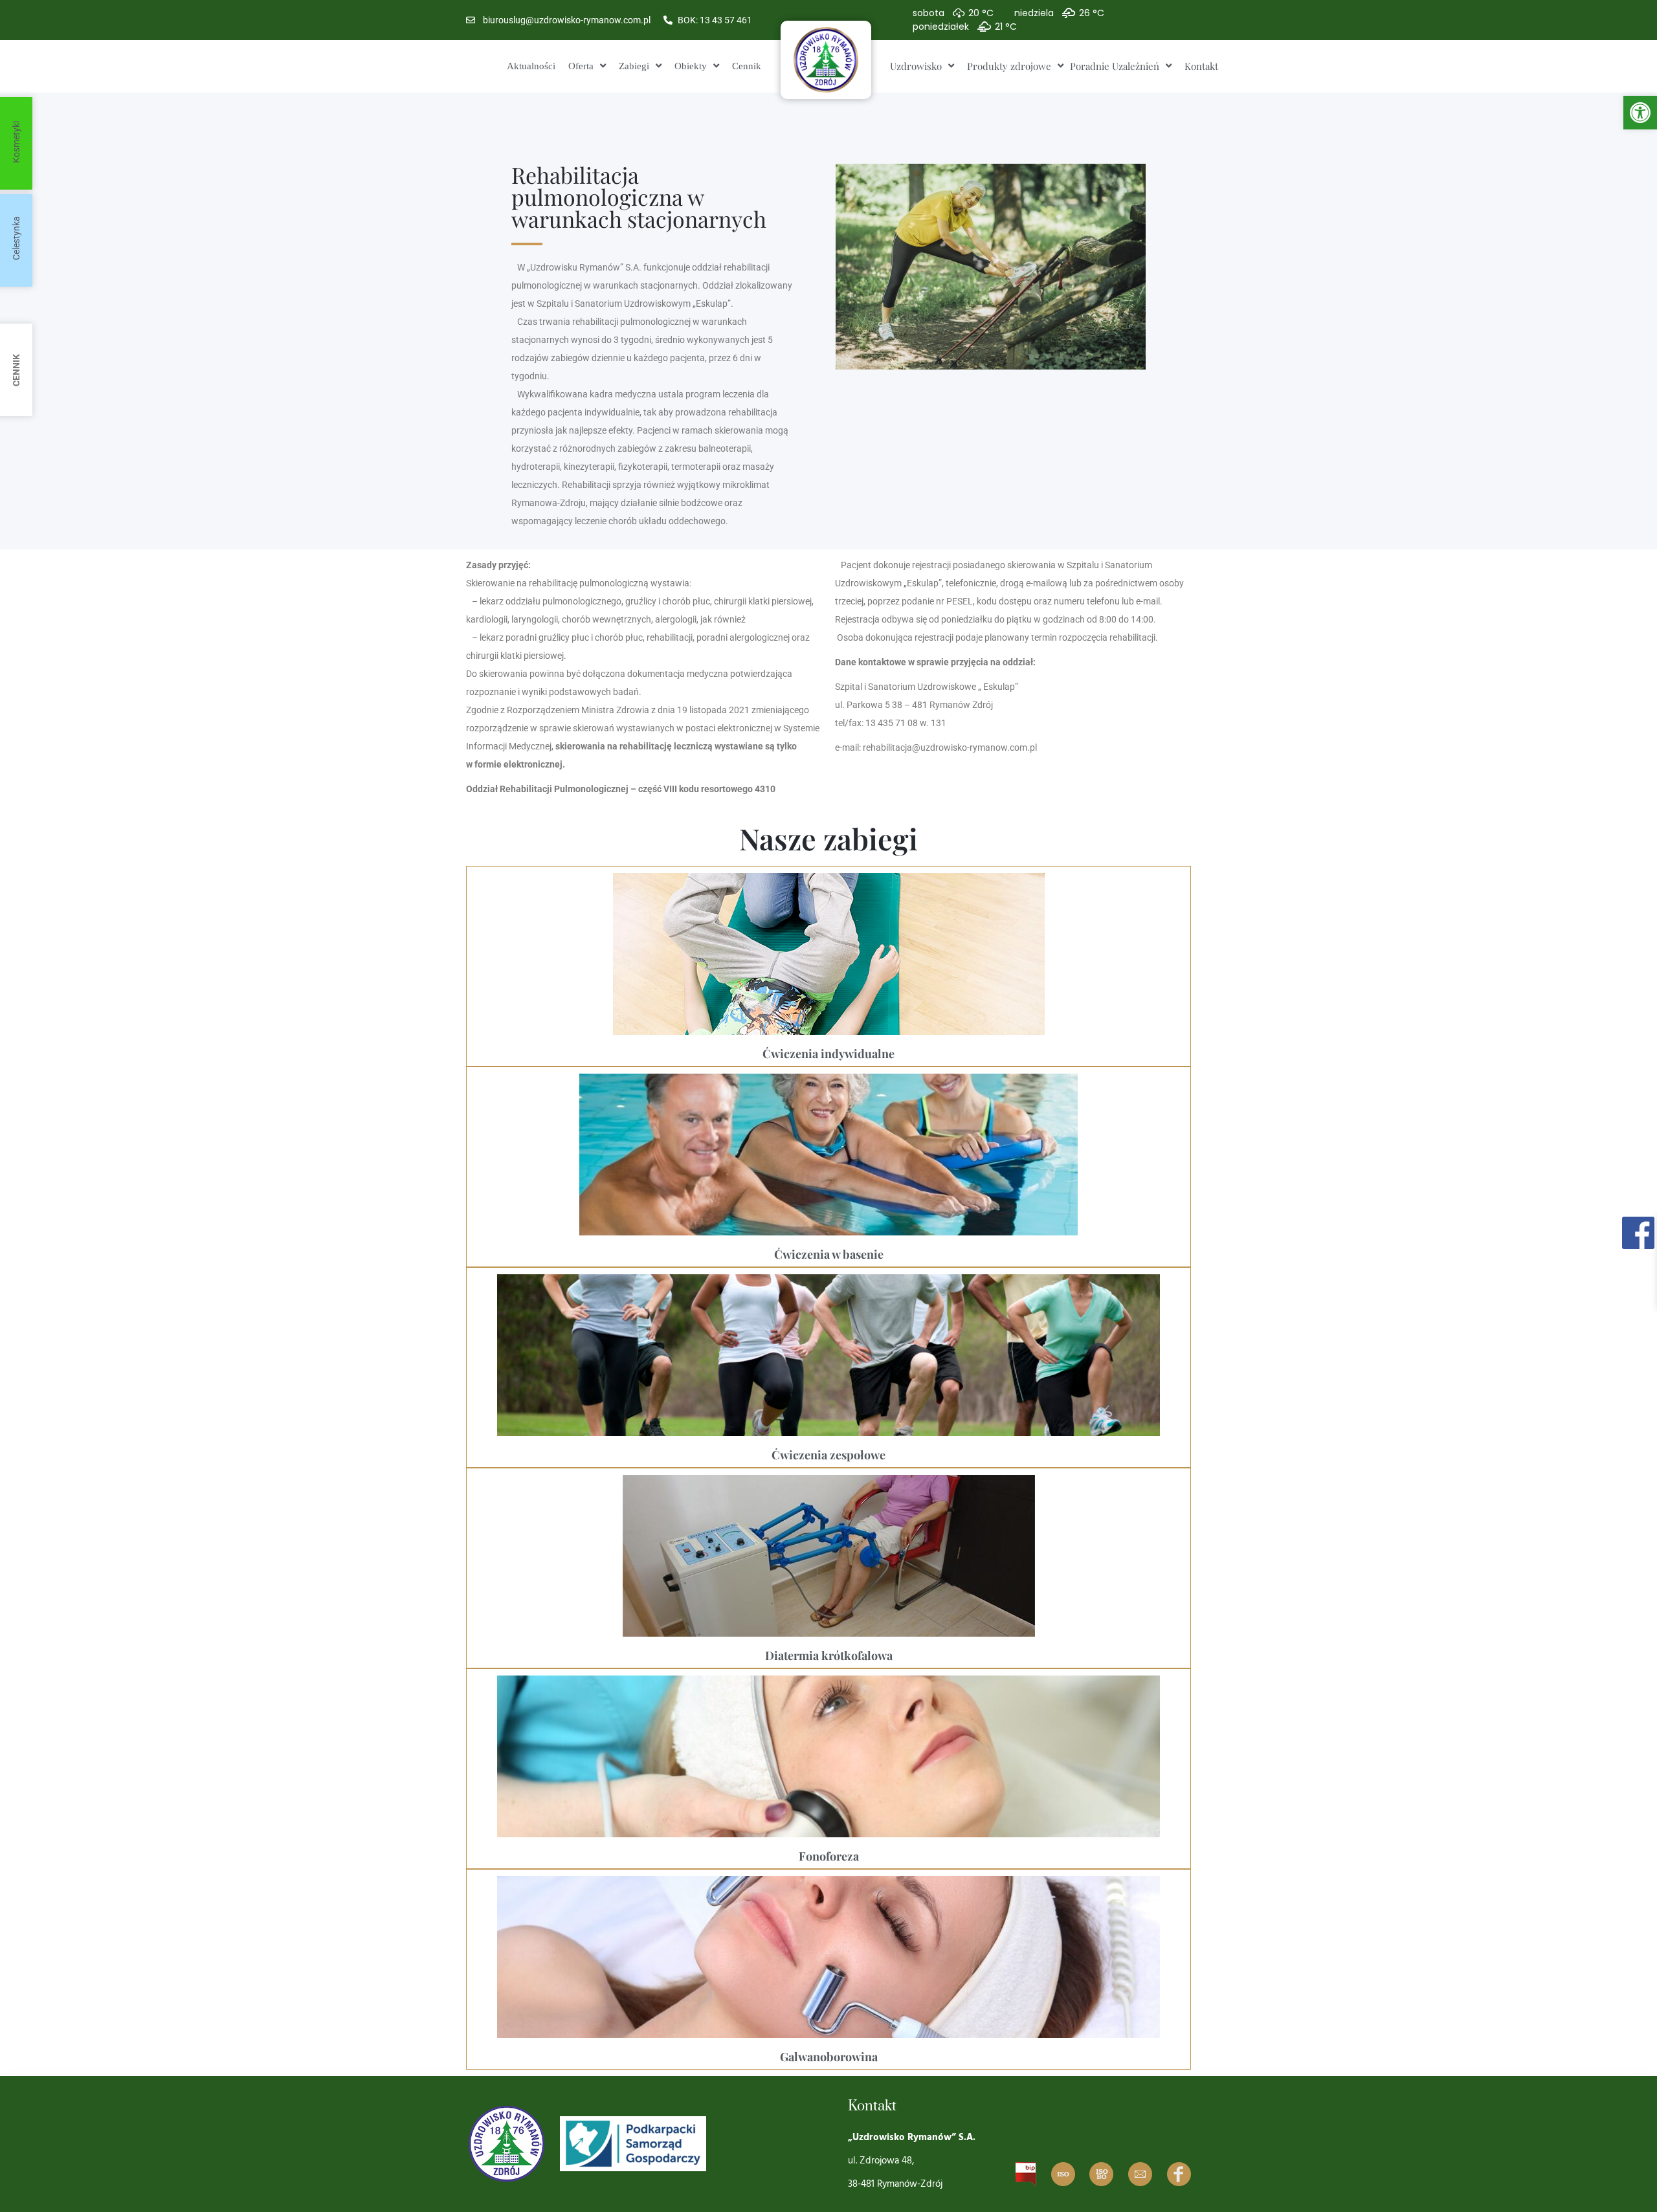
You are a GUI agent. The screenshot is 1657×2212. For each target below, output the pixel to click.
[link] (1640, 113)
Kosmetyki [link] (16, 142)
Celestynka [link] (16, 238)
